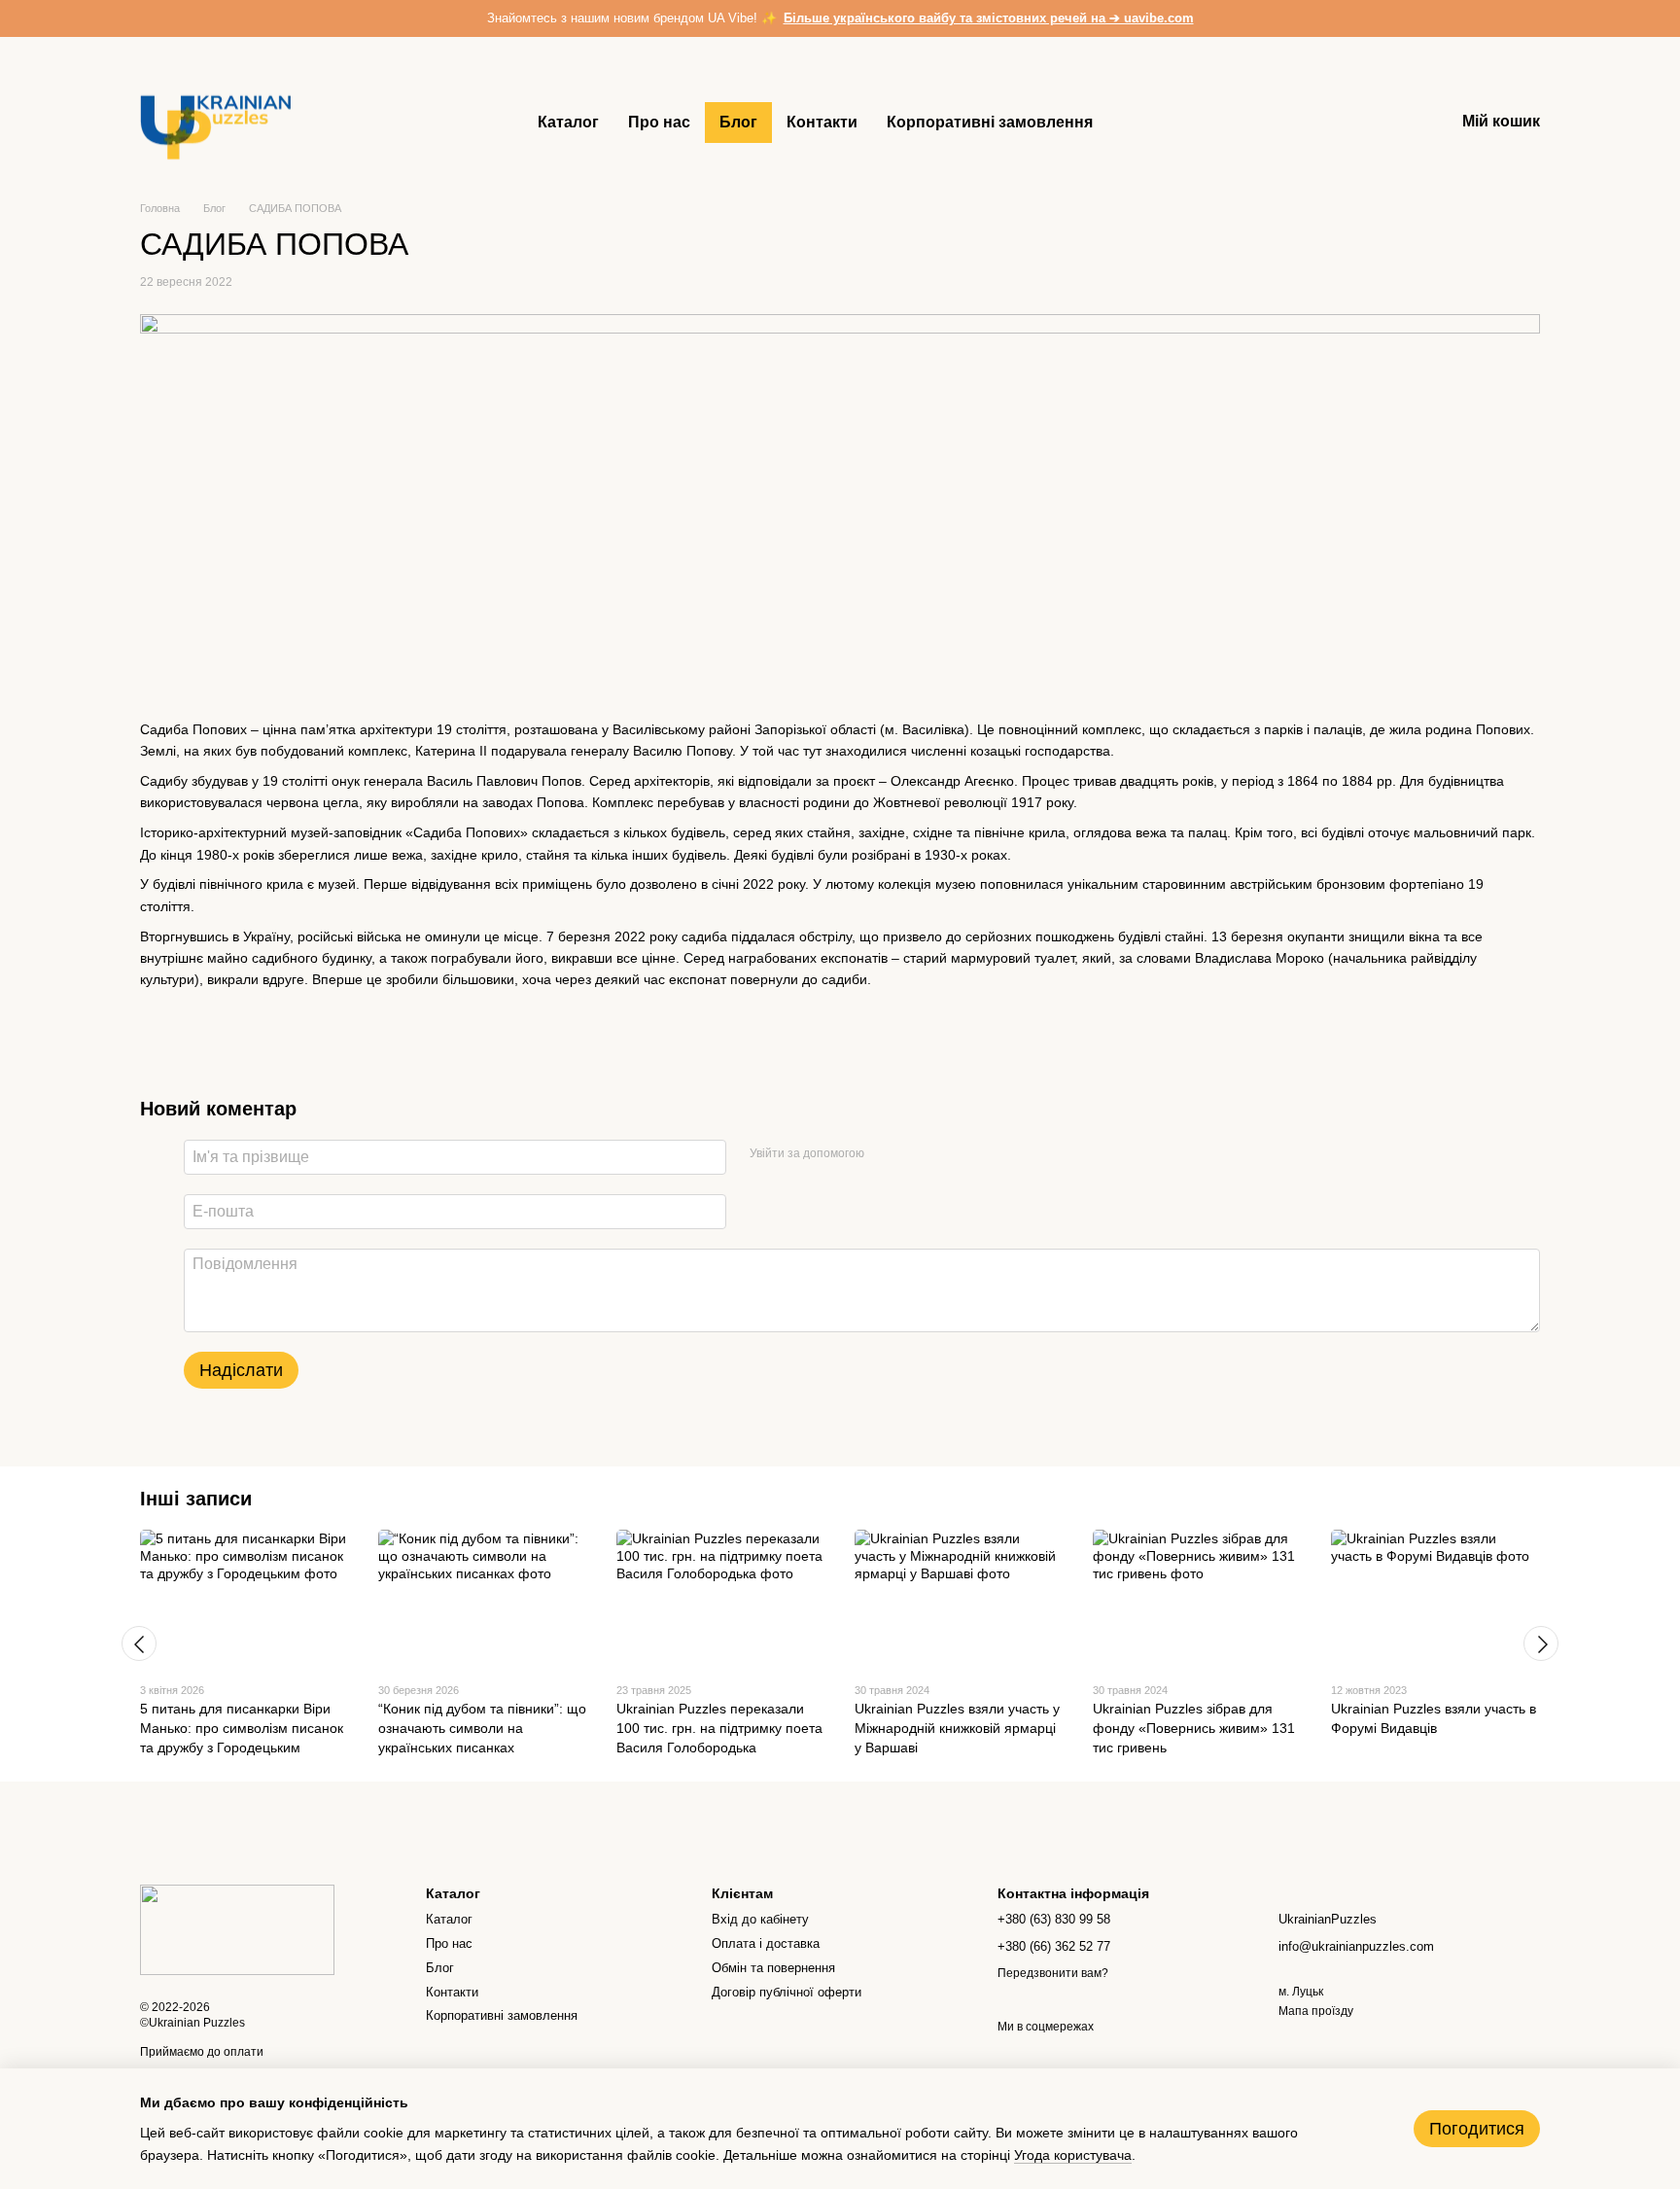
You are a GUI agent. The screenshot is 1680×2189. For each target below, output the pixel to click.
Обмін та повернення (773, 1968)
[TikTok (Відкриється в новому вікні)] (1486, 59)
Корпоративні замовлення (990, 122)
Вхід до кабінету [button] (760, 1919)
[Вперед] (1541, 1643)
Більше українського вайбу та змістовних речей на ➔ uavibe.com (989, 18)
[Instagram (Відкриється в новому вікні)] (1462, 59)
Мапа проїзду (1316, 2011)
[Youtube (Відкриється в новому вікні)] (1532, 59)
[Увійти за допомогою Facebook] (886, 1154)
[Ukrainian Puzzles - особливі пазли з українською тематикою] (237, 1928)
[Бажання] (1338, 123)
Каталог (568, 122)
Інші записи (196, 1499)
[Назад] (139, 1643)
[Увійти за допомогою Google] (917, 1154)
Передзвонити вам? (1053, 1973)
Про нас (659, 122)
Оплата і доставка (766, 1943)
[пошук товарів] (1142, 123)
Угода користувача (1073, 2155)
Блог (738, 122)
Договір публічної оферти (787, 1992)
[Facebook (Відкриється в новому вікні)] (1509, 59)
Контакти (822, 122)
